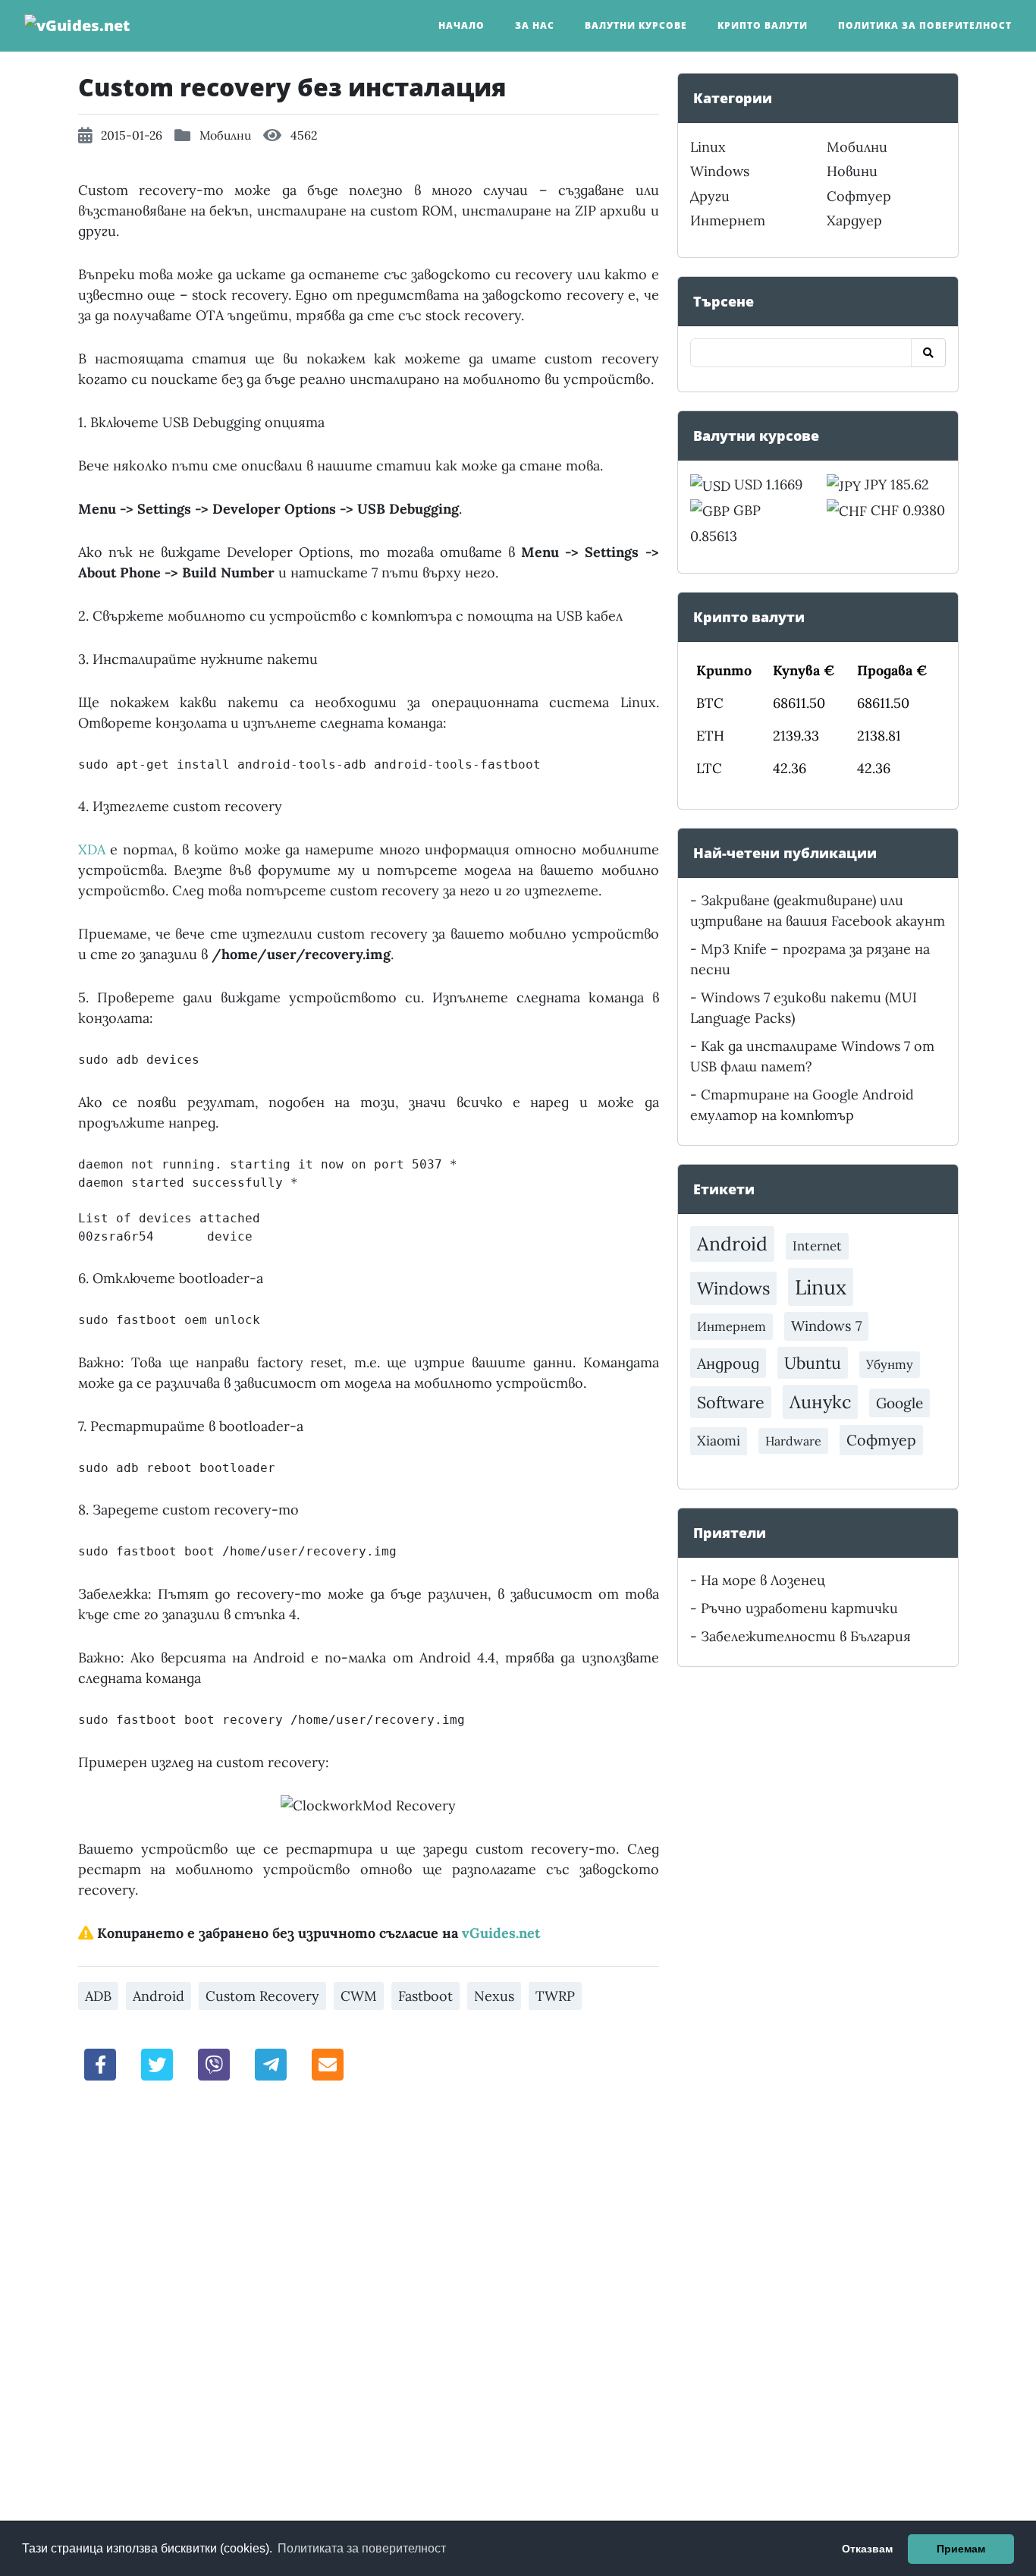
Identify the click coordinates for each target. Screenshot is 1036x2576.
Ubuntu (813, 1363)
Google (899, 1403)
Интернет (728, 220)
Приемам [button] (961, 2549)
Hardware (793, 1441)
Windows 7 (826, 1326)
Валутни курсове (636, 25)
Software (731, 1402)
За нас (535, 25)
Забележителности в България (806, 1636)
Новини (852, 171)
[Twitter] (157, 2063)
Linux (708, 147)
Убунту (890, 1364)
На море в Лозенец (763, 1580)
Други (710, 196)
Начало (461, 25)
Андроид (728, 1363)
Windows (720, 171)
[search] (928, 353)
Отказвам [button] (867, 2549)
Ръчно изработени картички (799, 1608)
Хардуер (854, 220)
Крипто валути (763, 25)
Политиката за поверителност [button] (362, 2548)
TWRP (555, 1996)
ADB (98, 1996)
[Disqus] (369, 2305)
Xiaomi (719, 1441)
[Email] (328, 2063)
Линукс (820, 1401)
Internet (817, 1246)
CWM (359, 1996)
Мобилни (225, 135)
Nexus (494, 1996)
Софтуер (859, 196)
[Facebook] (101, 2063)
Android (159, 1996)
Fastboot (425, 1996)
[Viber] (214, 2063)
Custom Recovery (262, 1996)
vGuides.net (501, 1933)
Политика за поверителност (925, 25)
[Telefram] (271, 2063)
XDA (92, 849)
